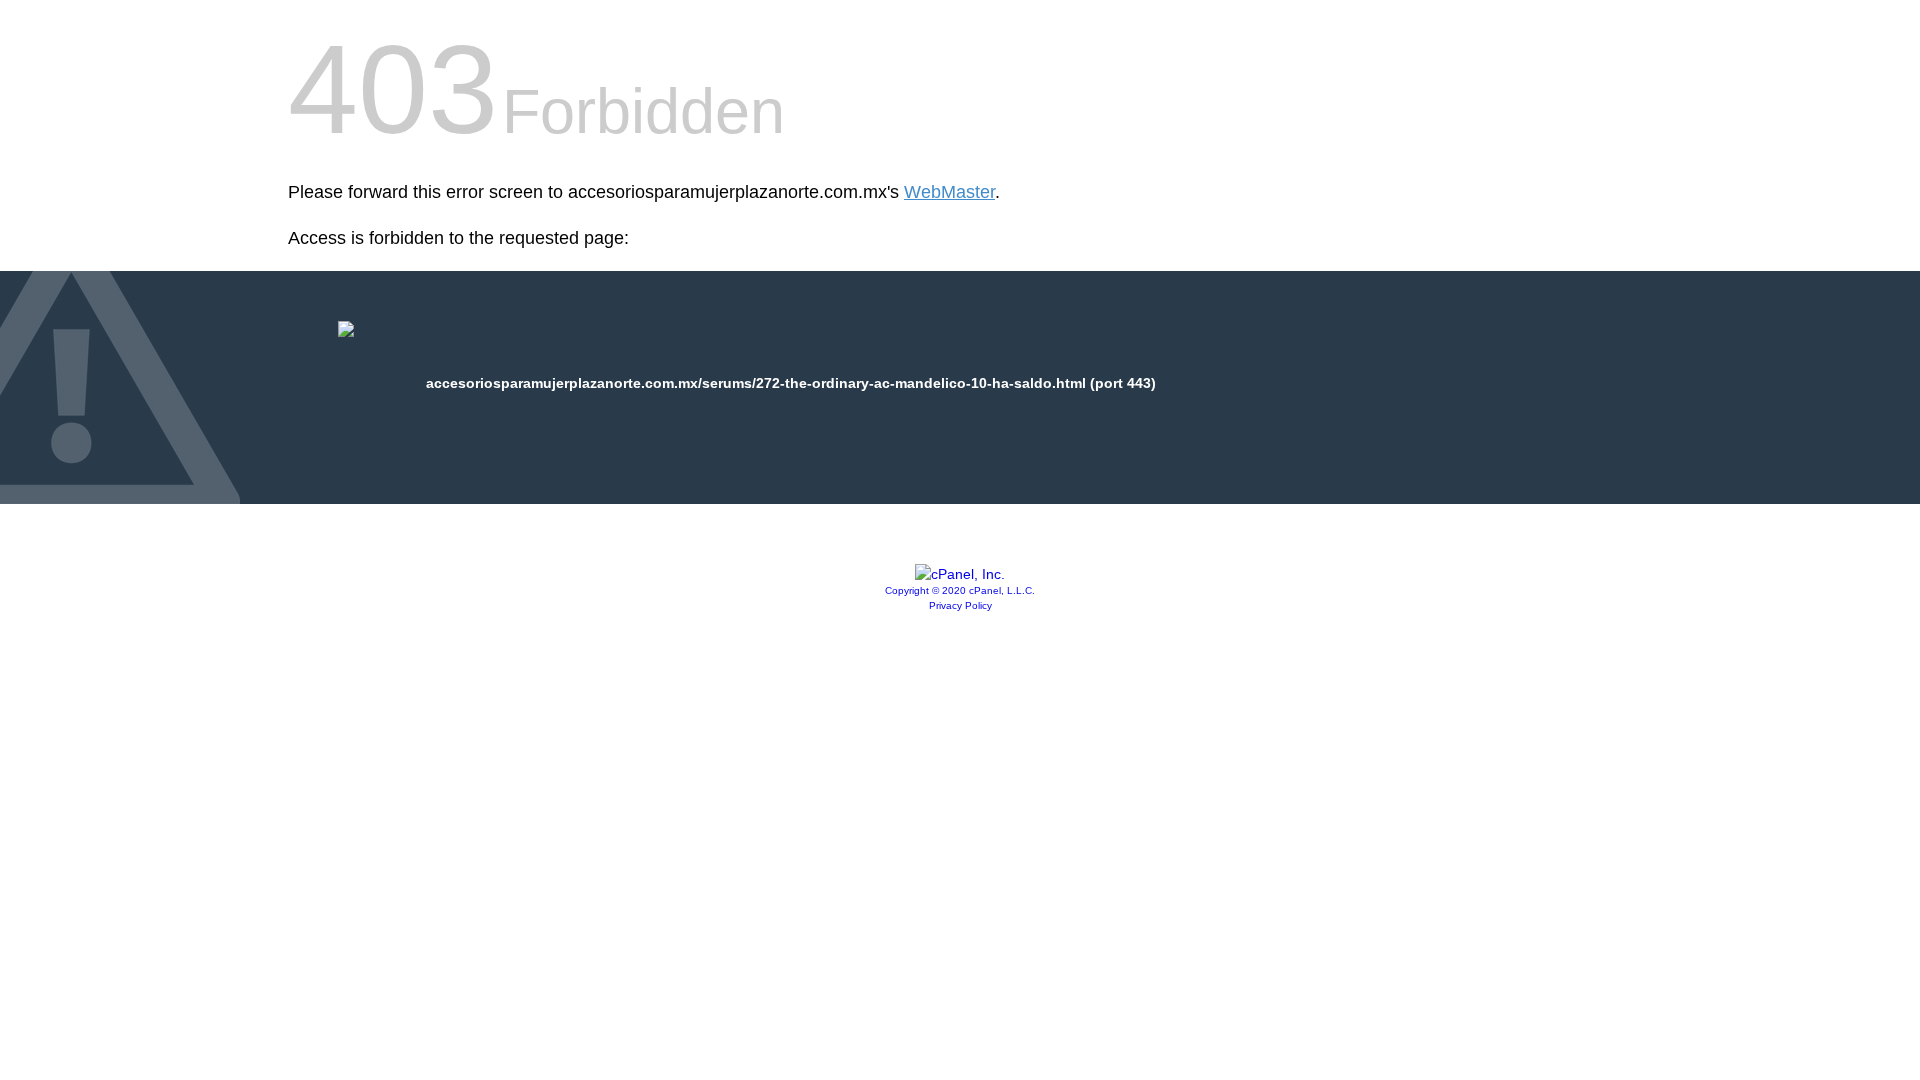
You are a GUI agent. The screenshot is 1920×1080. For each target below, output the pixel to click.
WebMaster (949, 192)
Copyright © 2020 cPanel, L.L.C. (960, 590)
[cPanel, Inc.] (960, 574)
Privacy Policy (960, 605)
